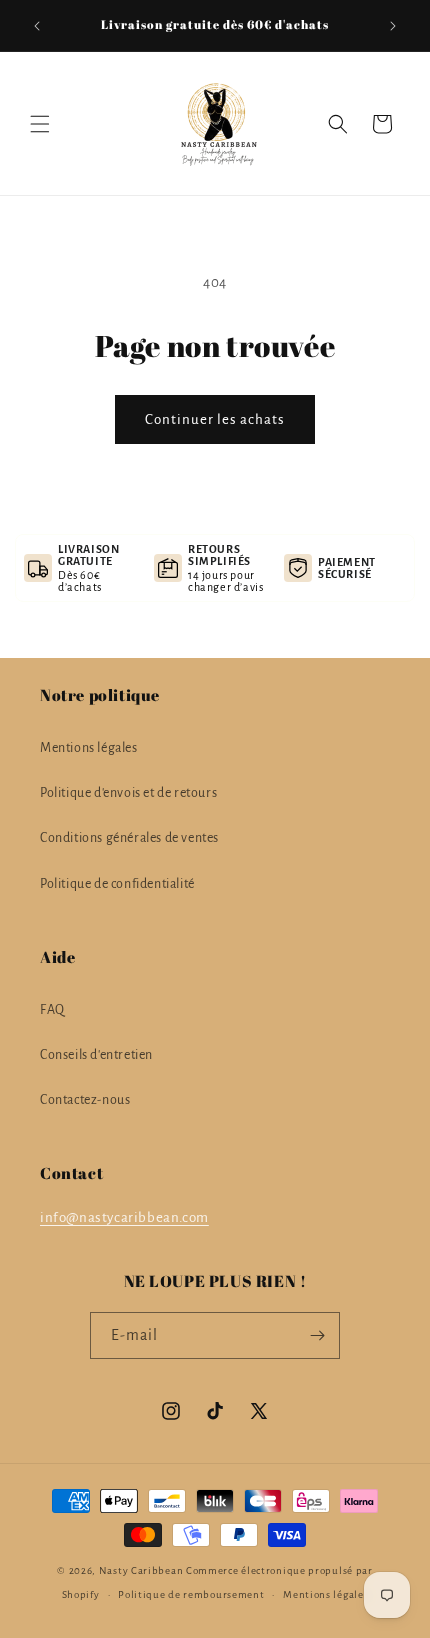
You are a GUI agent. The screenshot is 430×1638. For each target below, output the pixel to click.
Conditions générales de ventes (129, 838)
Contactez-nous (85, 1100)
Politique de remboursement (191, 1594)
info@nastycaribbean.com (124, 1217)
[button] (40, 124)
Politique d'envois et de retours (128, 793)
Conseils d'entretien (96, 1055)
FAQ (52, 1010)
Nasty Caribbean (141, 1570)
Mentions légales (89, 748)
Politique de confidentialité (117, 884)
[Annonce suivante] (393, 26)
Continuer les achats (215, 419)
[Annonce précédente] (37, 26)
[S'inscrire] (317, 1335)
